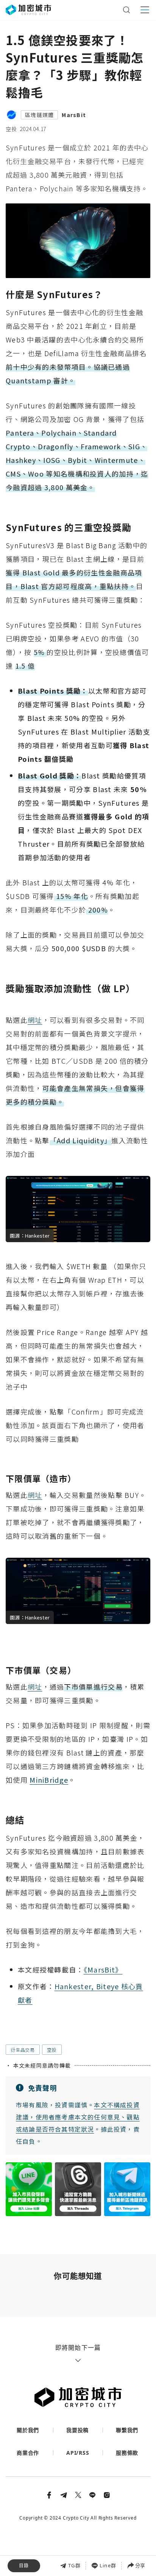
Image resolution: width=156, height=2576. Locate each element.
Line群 (108, 2565)
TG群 (74, 2565)
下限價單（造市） (45, 2542)
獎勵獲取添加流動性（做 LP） (49, 2525)
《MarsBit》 (103, 1970)
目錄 (24, 2566)
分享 (140, 2565)
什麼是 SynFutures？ (39, 2492)
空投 (11, 129)
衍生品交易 (23, 2050)
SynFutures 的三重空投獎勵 (48, 2509)
